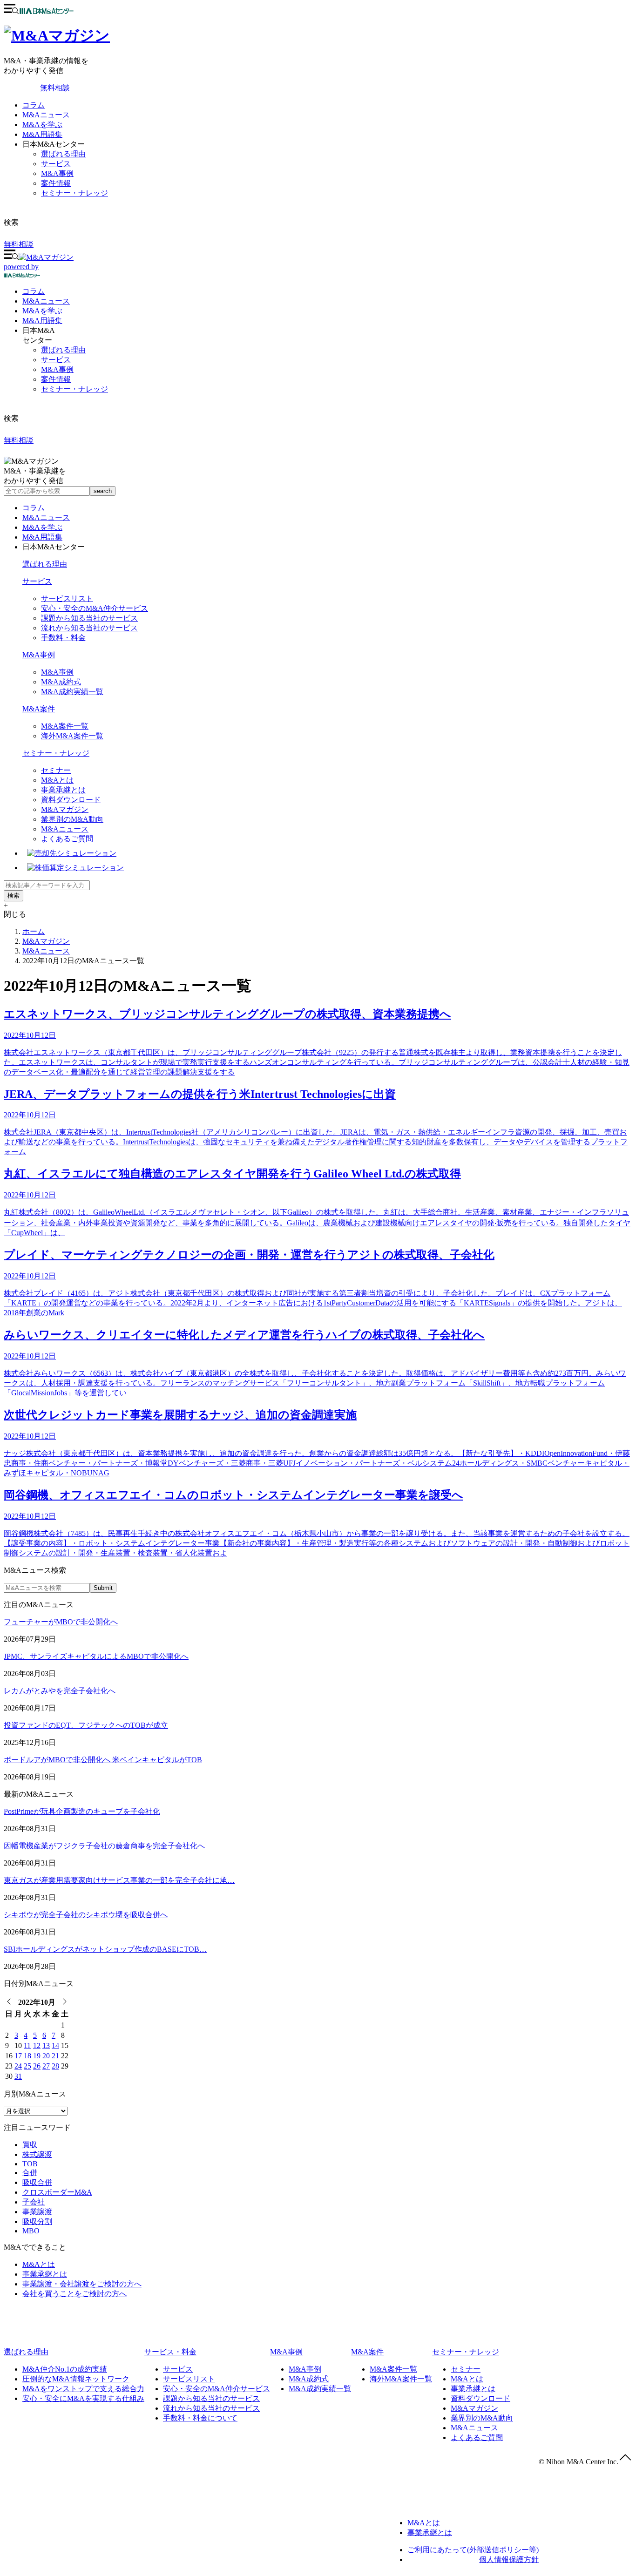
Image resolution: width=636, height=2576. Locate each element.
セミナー (56, 770)
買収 (30, 2145)
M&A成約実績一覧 (72, 692)
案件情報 (56, 183)
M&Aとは (57, 780)
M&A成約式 (61, 682)
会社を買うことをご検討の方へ (74, 2294)
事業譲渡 (37, 2212)
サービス (56, 164)
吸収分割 (37, 2221)
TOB (30, 2164)
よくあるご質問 (67, 839)
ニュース (46, 301)
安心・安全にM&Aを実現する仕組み (83, 2398)
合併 (30, 2173)
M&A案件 (39, 709)
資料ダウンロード (71, 800)
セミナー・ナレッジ (74, 193)
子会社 (34, 2202)
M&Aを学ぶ (42, 125)
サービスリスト (67, 598)
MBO (31, 2231)
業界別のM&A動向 (72, 819)
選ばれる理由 (63, 154)
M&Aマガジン (65, 809)
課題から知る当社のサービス (89, 618)
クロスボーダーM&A (57, 2192)
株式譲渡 (37, 2154)
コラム (34, 105)
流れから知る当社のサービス (89, 628)
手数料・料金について (200, 2418)
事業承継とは (63, 790)
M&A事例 (57, 173)
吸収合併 (37, 2182)
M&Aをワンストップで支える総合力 (83, 2389)
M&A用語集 (42, 134)
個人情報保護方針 (509, 2559)
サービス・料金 (170, 2352)
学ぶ (42, 311)
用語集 (42, 321)
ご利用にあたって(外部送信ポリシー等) (473, 2550)
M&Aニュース (46, 115)
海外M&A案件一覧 (72, 736)
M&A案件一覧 (65, 726)
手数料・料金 (63, 638)
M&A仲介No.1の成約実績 (65, 2369)
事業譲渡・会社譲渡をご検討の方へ (82, 2284)
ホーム (34, 931)
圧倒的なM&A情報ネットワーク (76, 2379)
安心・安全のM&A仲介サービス (95, 608)
